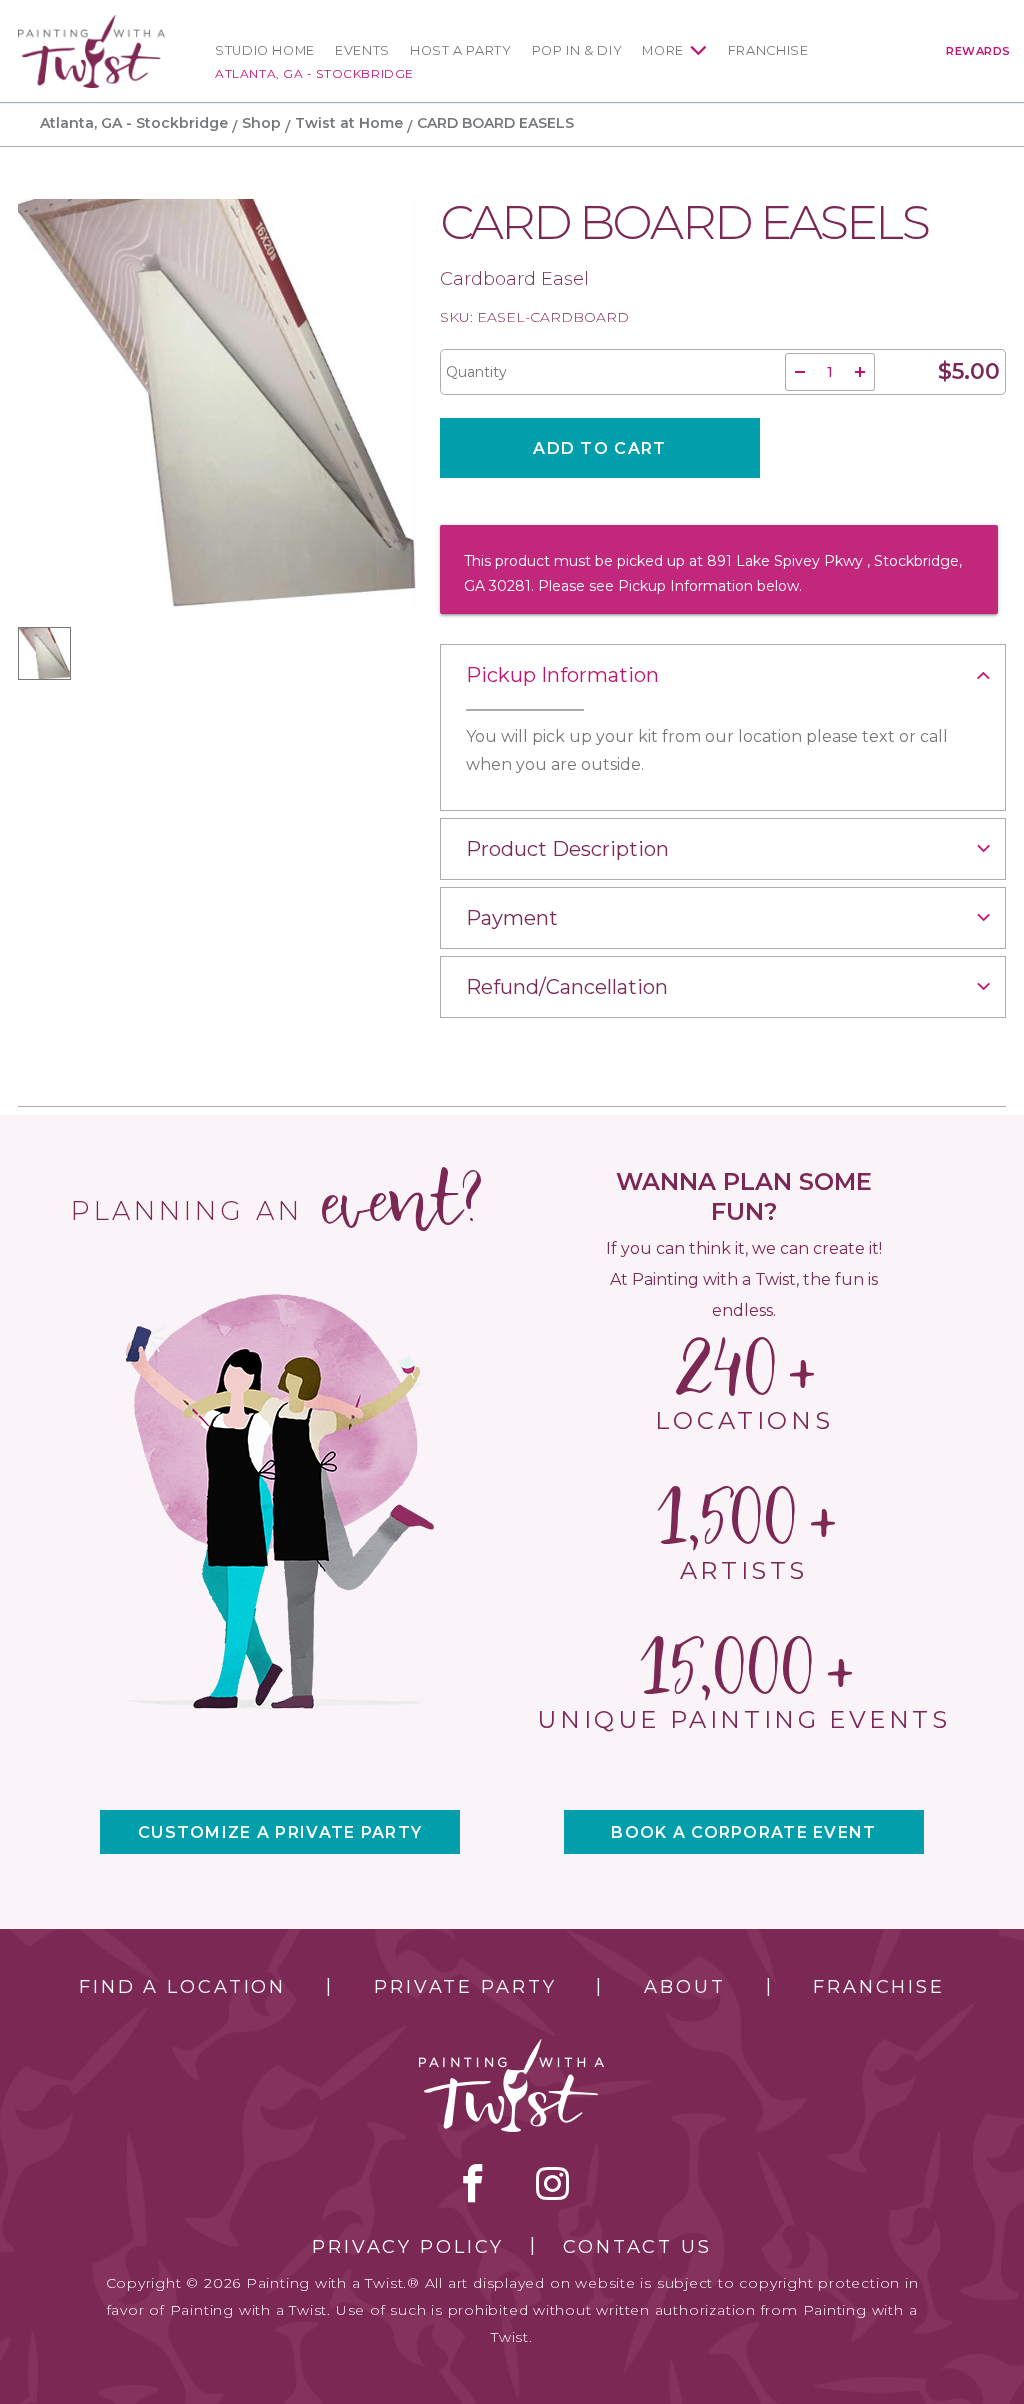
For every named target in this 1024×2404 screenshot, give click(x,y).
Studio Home (265, 50)
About (684, 1987)
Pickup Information (562, 675)
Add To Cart (599, 448)
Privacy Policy (408, 2247)
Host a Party (461, 50)
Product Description (567, 849)
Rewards (978, 51)
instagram (552, 2183)
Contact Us (637, 2247)
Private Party (465, 1987)
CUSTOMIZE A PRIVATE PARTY (280, 1832)
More (663, 50)
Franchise (768, 50)
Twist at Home (349, 123)
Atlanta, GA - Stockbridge (314, 73)
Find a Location (182, 1987)
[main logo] (91, 23)
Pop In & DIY (577, 50)
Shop (261, 123)
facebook (473, 2183)
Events (362, 50)
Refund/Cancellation (567, 987)
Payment (512, 918)
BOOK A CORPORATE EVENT (743, 1832)
